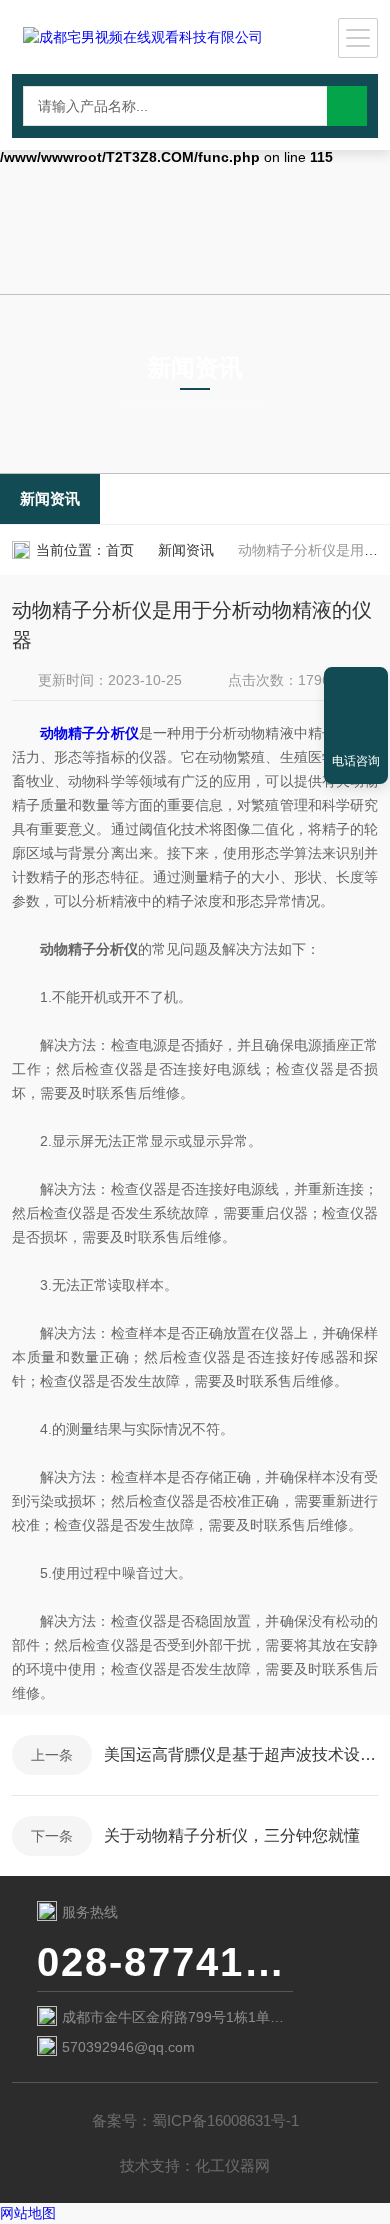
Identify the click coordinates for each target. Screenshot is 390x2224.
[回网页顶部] (356, 689)
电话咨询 (356, 761)
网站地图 (28, 2213)
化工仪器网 (232, 2165)
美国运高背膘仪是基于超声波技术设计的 (241, 1754)
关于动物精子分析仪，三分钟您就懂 (232, 1835)
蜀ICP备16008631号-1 (225, 2120)
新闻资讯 (50, 498)
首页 (120, 550)
